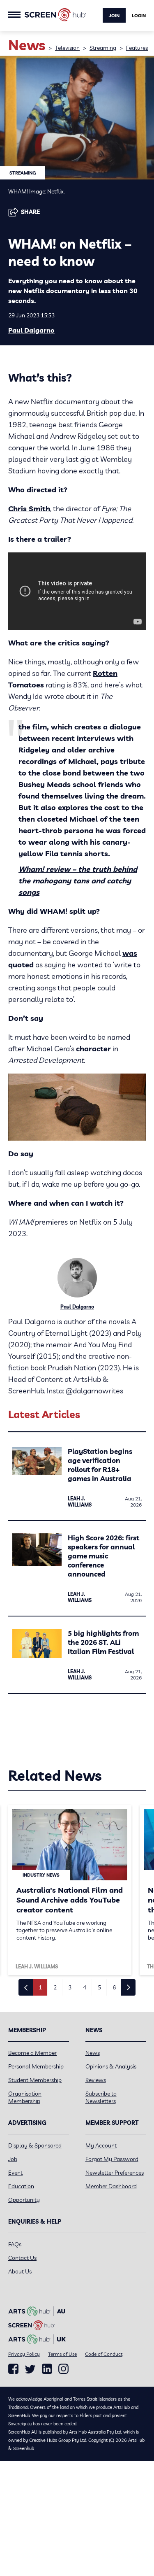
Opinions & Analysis (111, 2066)
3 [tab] (70, 1987)
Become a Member (32, 2053)
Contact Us (22, 2258)
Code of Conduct (104, 2354)
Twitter (30, 2369)
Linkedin (47, 2369)
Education (21, 2186)
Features (137, 48)
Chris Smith (29, 509)
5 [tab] (99, 1987)
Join (114, 16)
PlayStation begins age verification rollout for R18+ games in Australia (100, 1465)
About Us (20, 2271)
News (93, 2053)
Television (67, 48)
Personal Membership (36, 2066)
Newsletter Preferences (115, 2173)
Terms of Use (62, 2354)
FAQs (15, 2244)
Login (139, 16)
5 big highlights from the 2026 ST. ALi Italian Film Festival (103, 1642)
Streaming (103, 48)
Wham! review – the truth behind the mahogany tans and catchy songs (78, 881)
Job (13, 2159)
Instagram (63, 2369)
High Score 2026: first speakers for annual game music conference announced (103, 1556)
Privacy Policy (24, 2354)
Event (15, 2173)
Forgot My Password (112, 2159)
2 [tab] (55, 1987)
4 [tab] (85, 1987)
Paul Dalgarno (31, 330)
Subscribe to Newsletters (101, 2097)
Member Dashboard (111, 2186)
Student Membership (35, 2080)
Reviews (96, 2080)
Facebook (13, 2369)
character (93, 1049)
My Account (101, 2145)
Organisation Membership (25, 2097)
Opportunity (24, 2200)
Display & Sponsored (35, 2145)
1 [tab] (40, 1987)
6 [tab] (114, 1987)
